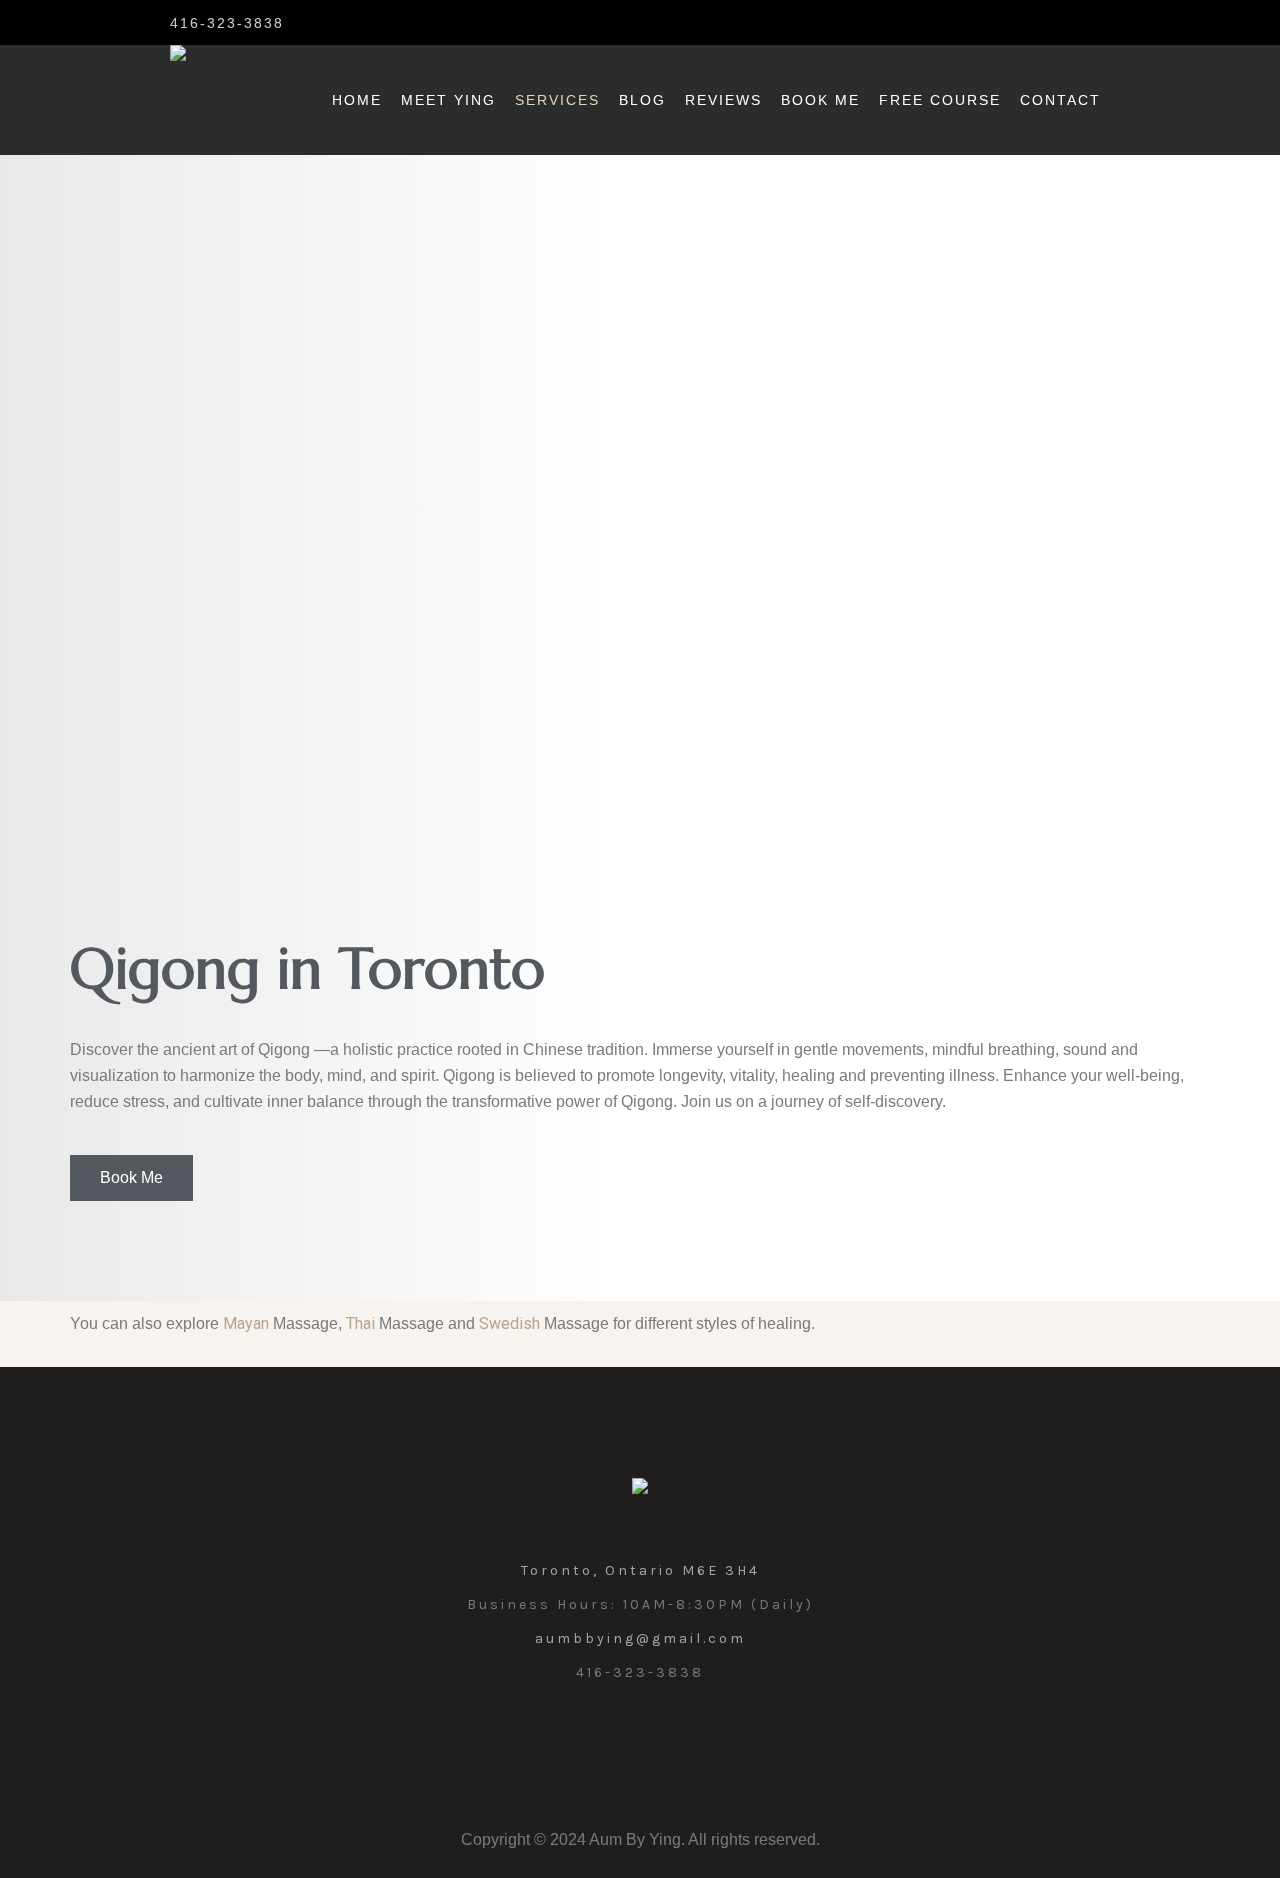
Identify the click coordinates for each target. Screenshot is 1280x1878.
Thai (360, 1323)
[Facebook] (346, 22)
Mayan (246, 1323)
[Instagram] (314, 22)
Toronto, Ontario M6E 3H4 (640, 1570)
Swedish (509, 1323)
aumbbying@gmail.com (640, 1638)
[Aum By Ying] (640, 1490)
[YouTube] (686, 1742)
